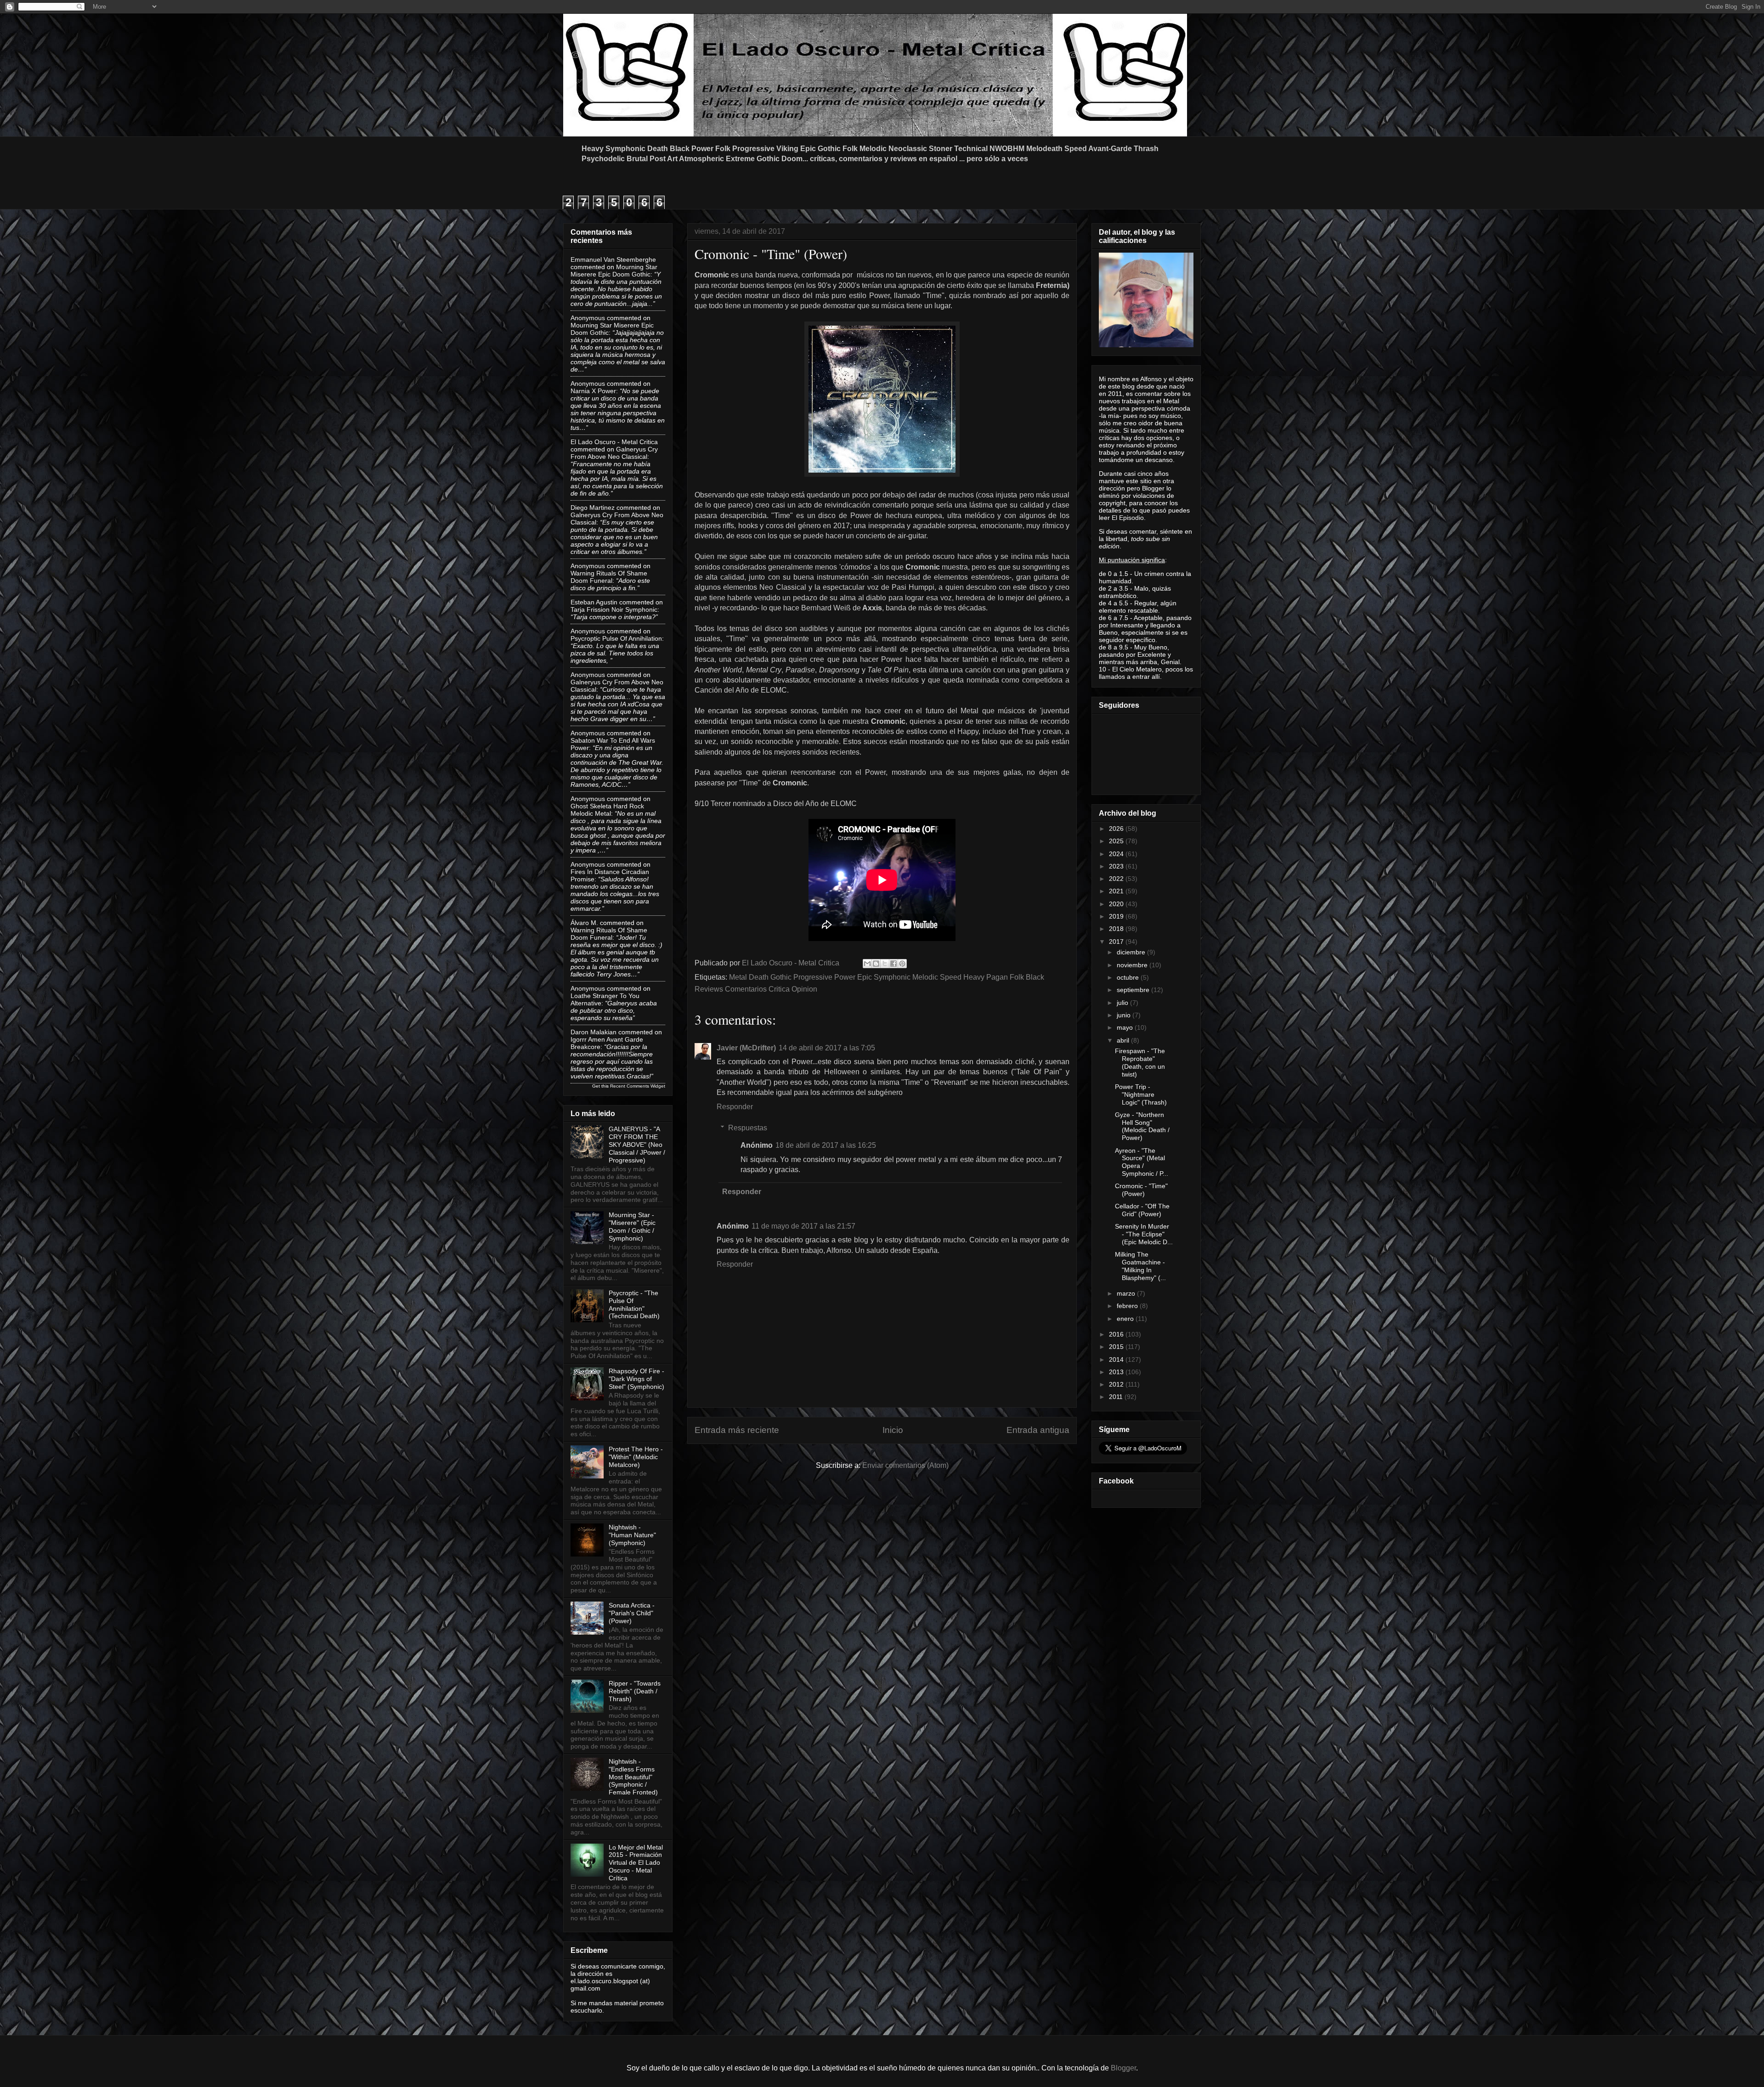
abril (1124, 1040)
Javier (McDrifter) (746, 1048)
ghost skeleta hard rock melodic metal (607, 810)
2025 (1117, 841)
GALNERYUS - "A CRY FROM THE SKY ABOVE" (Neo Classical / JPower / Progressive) (637, 1144)
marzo (1127, 1293)
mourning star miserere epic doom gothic (614, 271)
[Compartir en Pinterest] (902, 964)
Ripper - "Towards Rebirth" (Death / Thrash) (635, 1691)
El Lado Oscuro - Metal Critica (614, 442)
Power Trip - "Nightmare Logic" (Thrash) (1141, 1094)
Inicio (893, 1430)
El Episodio (1128, 518)
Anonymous (588, 318)
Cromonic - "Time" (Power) (1141, 1190)
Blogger (1123, 2068)
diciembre (1132, 952)
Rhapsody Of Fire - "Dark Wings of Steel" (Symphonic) (636, 1379)
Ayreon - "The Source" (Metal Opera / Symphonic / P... (1142, 1162)
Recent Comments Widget (638, 1086)
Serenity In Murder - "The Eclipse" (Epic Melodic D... (1144, 1234)
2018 (1117, 929)
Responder (735, 1107)
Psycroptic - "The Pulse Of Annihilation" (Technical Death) (634, 1304)
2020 (1117, 904)
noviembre (1133, 965)
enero (1126, 1319)
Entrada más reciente (737, 1430)
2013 (1117, 1372)
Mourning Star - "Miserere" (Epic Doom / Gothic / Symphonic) (632, 1226)
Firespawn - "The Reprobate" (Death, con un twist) (1140, 1062)
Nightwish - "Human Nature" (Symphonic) (632, 1535)
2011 (1117, 1397)
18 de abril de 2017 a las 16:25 (826, 1145)
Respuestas (748, 1128)
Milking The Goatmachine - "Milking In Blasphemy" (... (1140, 1266)
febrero (1128, 1306)
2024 (1117, 854)
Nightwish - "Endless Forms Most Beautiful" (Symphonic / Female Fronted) (633, 1777)
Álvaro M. (584, 923)
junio (1125, 1015)
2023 (1117, 866)
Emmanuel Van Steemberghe (613, 259)
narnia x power (593, 391)
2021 (1117, 891)
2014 (1117, 1359)
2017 (1117, 942)
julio (1123, 1003)
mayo (1126, 1027)
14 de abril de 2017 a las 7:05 (827, 1048)
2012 (1117, 1384)
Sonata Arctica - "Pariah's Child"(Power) (632, 1613)
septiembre (1134, 990)
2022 (1117, 879)
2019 (1117, 916)
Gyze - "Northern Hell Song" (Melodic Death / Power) (1142, 1126)
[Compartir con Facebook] (893, 964)
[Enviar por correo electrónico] (867, 964)
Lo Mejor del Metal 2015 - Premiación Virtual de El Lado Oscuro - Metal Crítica (636, 1863)
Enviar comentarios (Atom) (905, 1465)
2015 (1117, 1347)
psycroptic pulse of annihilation (616, 638)
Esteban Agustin (594, 602)
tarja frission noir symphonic (614, 609)
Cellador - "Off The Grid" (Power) (1142, 1210)
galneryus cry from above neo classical (614, 453)
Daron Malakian (594, 1032)
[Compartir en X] (885, 964)
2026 (1117, 829)
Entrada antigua (1038, 1430)
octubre (1129, 977)
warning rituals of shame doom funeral (609, 577)
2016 (1117, 1334)
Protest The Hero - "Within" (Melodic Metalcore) (636, 1457)
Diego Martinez (593, 508)
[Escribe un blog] (876, 964)
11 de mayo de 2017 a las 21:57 (803, 1226)
